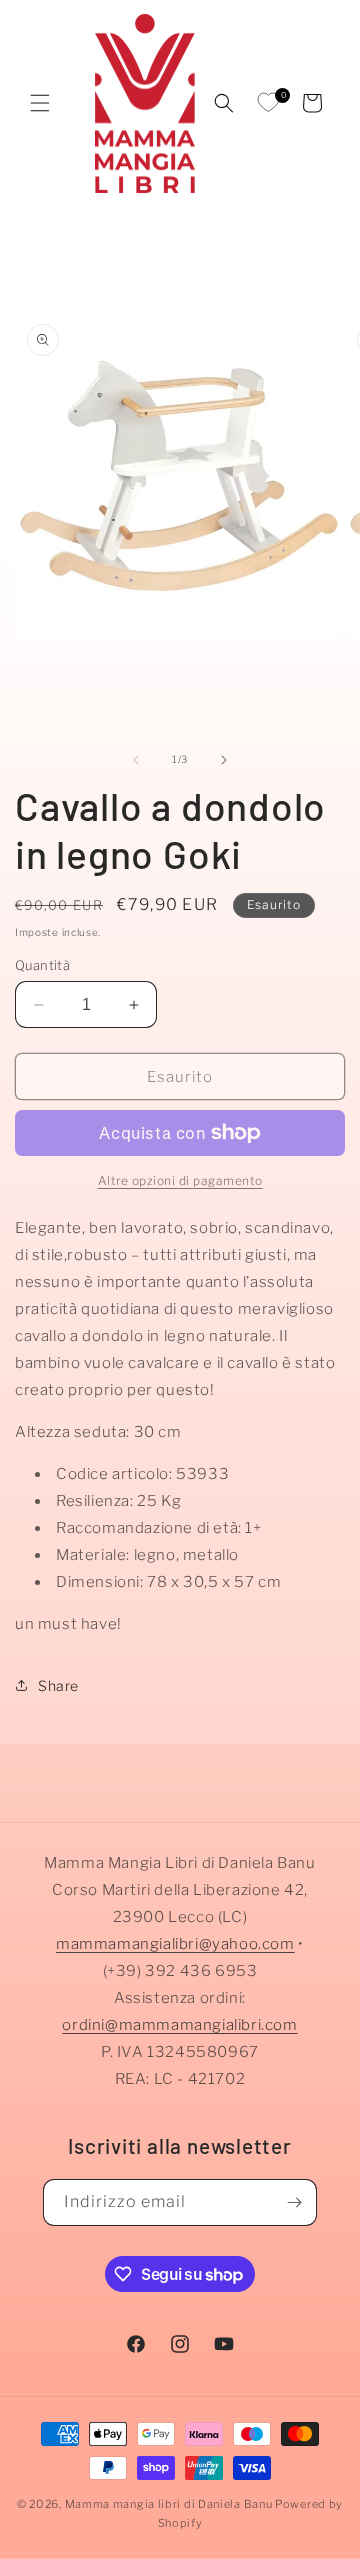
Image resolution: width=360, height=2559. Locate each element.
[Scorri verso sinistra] (136, 760)
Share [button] (58, 1685)
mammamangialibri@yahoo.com (175, 1944)
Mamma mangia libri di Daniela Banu (169, 2504)
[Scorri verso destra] (224, 760)
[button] (40, 103)
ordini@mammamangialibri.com (179, 2025)
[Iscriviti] (294, 2202)
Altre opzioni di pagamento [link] (180, 1180)
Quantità (42, 965)
